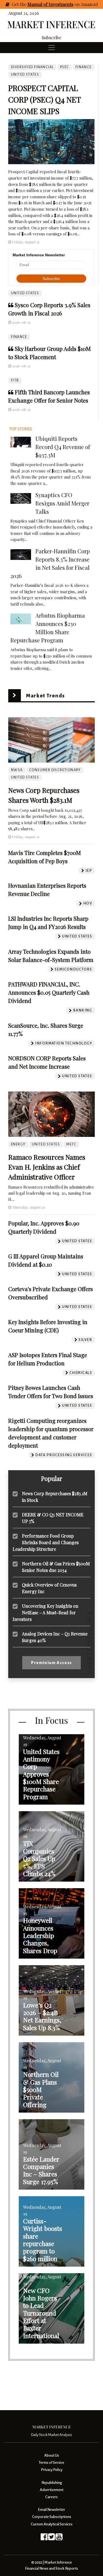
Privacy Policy (52, 2470)
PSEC (65, 67)
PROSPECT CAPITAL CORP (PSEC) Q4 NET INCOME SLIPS (44, 99)
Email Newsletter (51, 2510)
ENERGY (18, 1144)
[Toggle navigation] (52, 48)
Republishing (52, 2483)
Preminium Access (51, 1663)
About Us (52, 2455)
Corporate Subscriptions (52, 2517)
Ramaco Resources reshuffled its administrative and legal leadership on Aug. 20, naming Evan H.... (51, 1193)
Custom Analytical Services (52, 2524)
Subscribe (51, 38)
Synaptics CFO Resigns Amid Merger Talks (62, 503)
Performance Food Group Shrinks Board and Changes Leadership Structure (46, 1542)
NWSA (17, 770)
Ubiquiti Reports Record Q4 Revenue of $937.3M (63, 447)
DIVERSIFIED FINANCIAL (32, 67)
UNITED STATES (25, 293)
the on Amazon (58, 4)
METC (71, 1144)
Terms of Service (51, 2463)
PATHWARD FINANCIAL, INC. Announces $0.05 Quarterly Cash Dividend (49, 992)
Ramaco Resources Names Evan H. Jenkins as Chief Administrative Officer (47, 1167)
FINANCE (19, 337)
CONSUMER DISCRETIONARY (55, 770)
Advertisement (52, 2490)
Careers (51, 2497)
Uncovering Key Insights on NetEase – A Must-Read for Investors (45, 1613)
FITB (15, 380)
